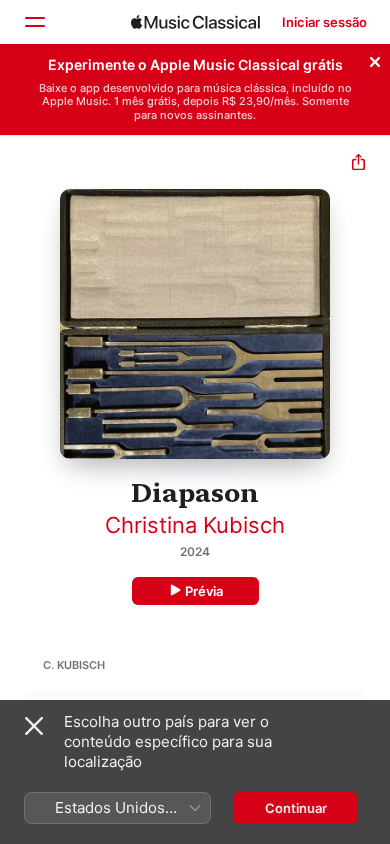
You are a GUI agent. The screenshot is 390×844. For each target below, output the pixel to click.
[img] (195, 22)
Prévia (204, 591)
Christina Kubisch (195, 525)
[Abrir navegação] (34, 22)
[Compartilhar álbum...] (358, 164)
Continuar (296, 808)
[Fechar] (375, 59)
